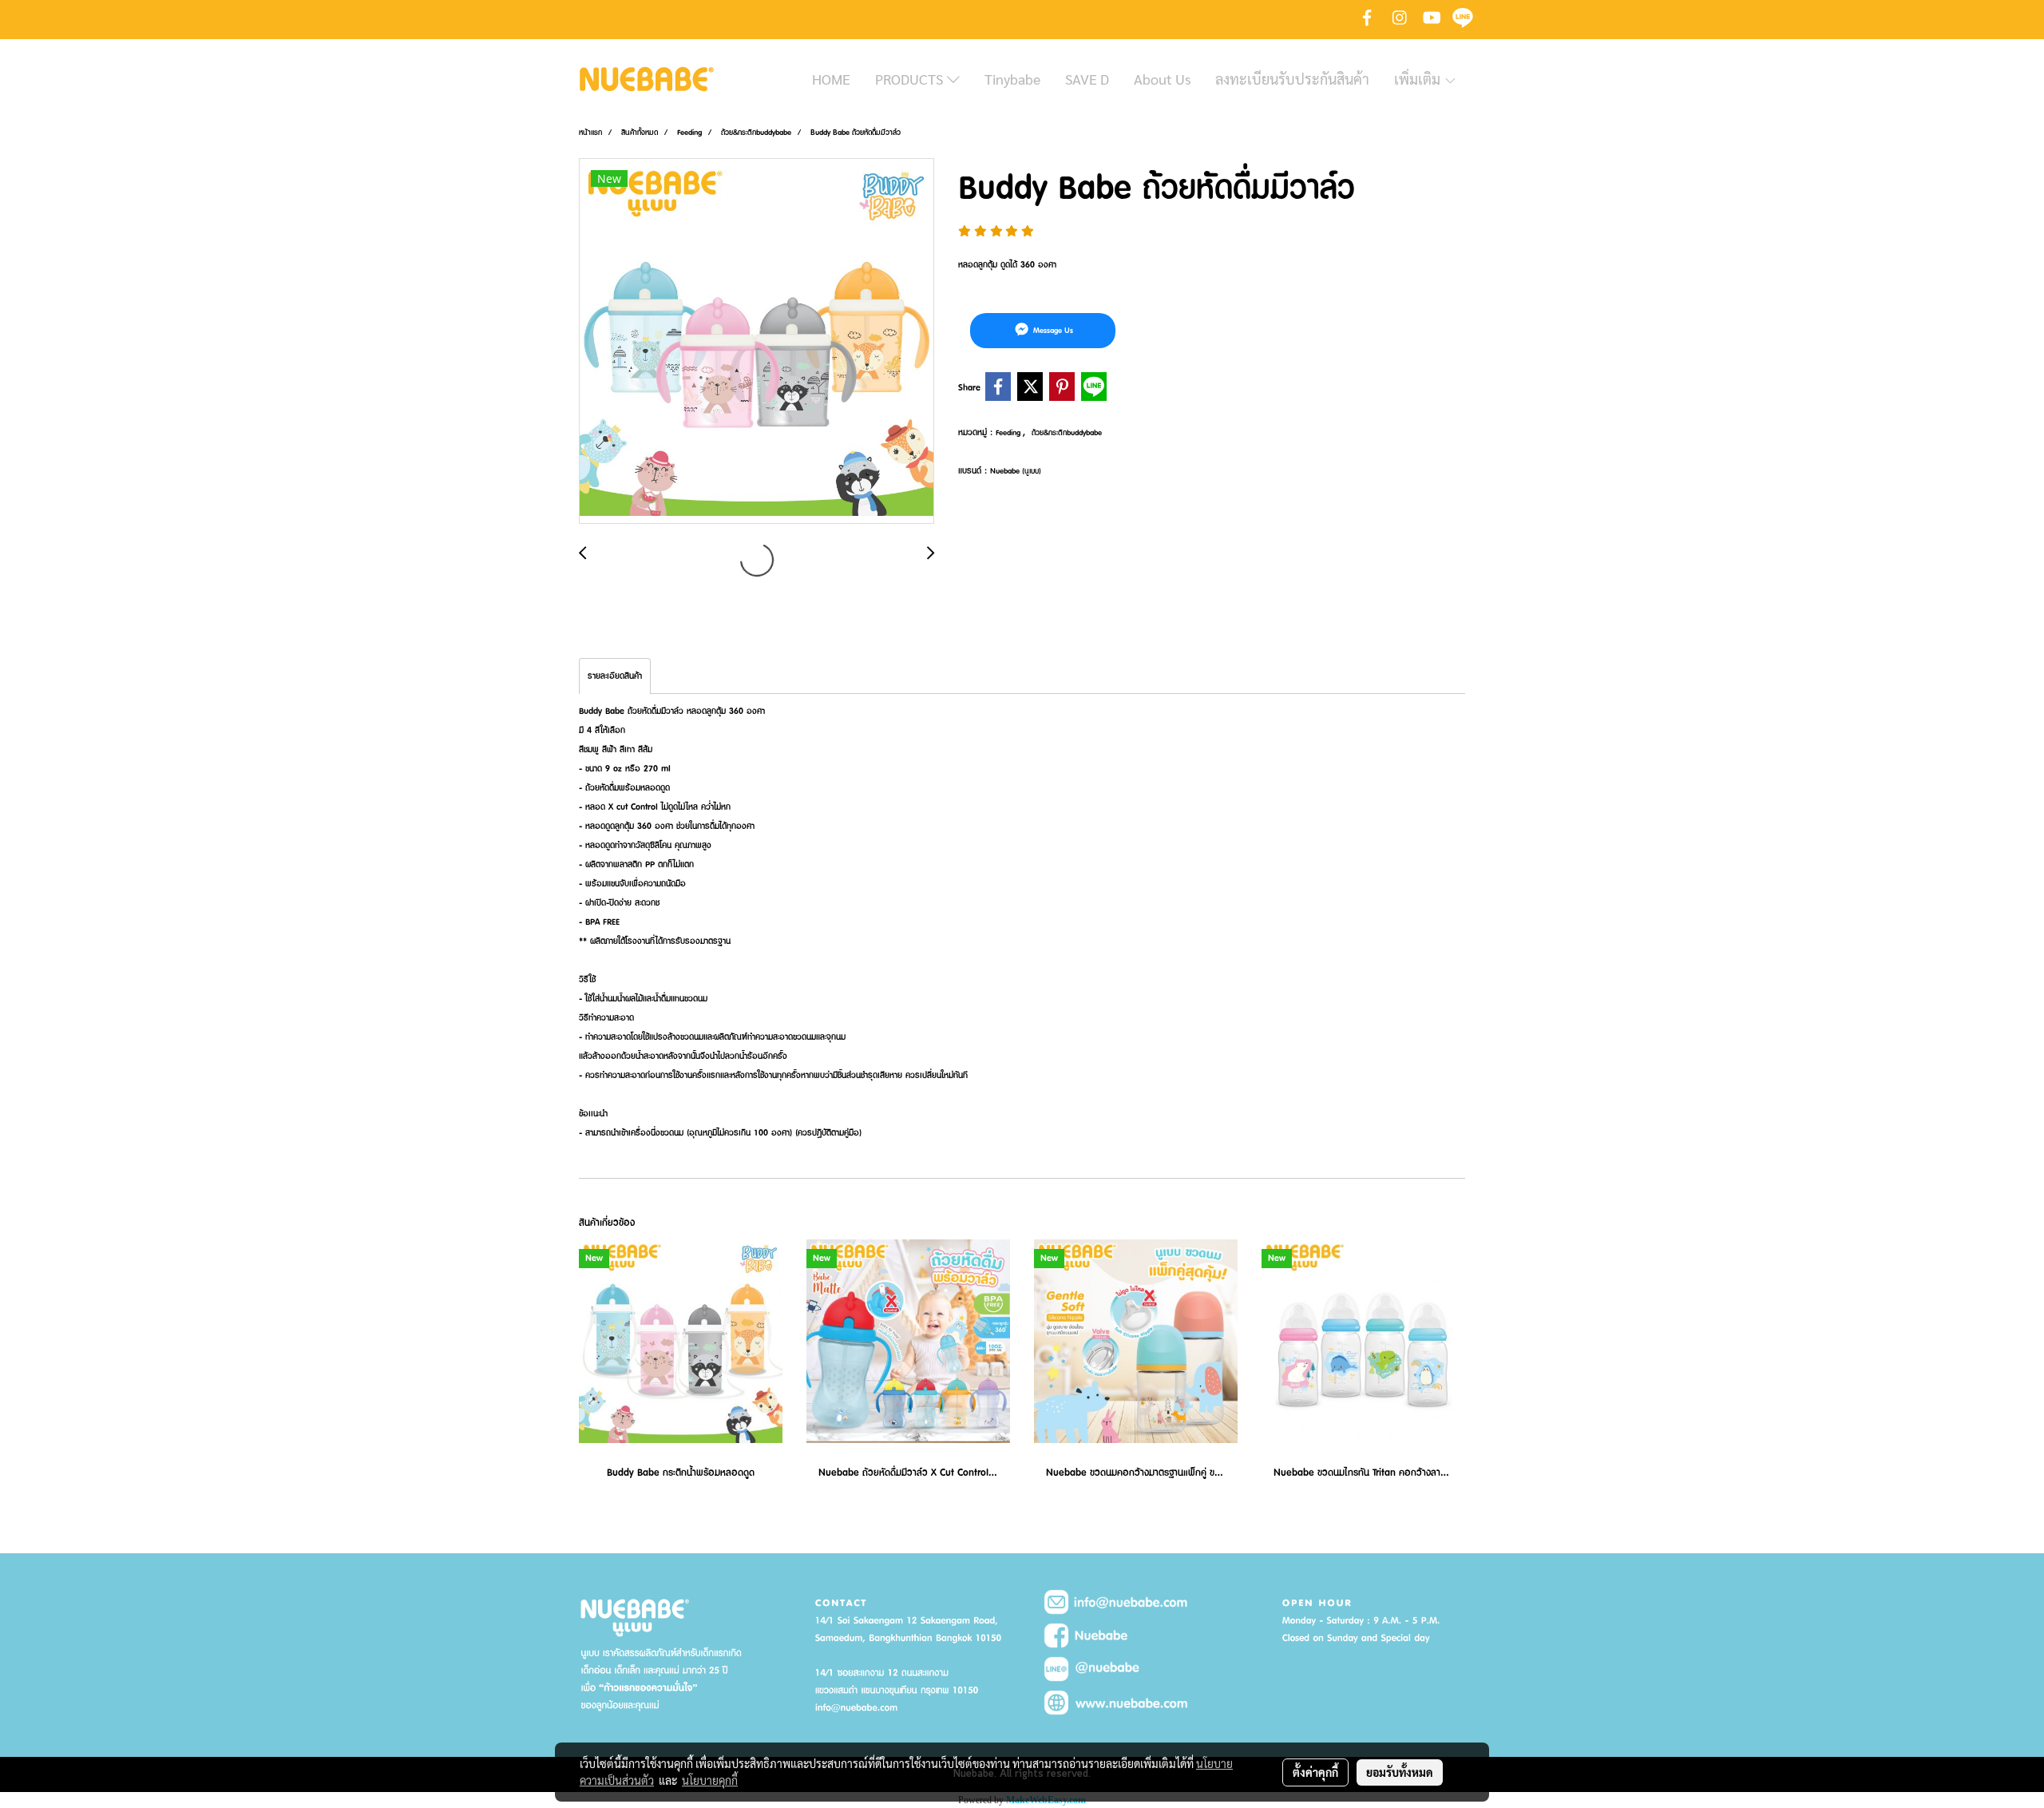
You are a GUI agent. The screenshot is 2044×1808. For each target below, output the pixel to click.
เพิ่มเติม (1419, 79)
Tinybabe (1012, 79)
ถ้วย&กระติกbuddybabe (1067, 432)
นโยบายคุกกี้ (710, 1780)
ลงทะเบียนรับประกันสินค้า (1292, 79)
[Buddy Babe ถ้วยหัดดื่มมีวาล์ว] (757, 342)
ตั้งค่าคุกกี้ (1315, 1772)
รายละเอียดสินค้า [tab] (615, 676)
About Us (1162, 79)
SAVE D (1087, 79)
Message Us (1052, 330)
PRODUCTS (911, 79)
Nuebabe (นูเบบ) (1016, 471)
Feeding (1009, 432)
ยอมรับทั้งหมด (1400, 1772)
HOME (831, 79)
